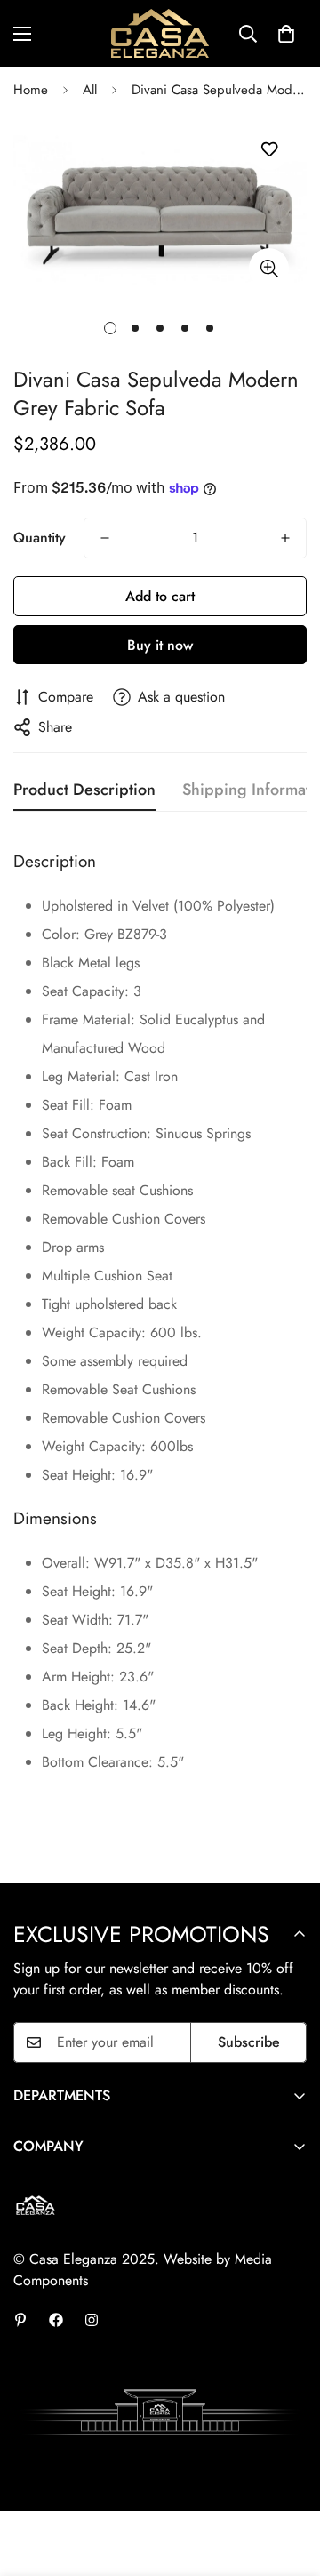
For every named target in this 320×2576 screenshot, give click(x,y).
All (90, 90)
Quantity (40, 538)
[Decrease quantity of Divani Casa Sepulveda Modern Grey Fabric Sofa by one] (105, 538)
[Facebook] (56, 2320)
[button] (286, 34)
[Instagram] (92, 2320)
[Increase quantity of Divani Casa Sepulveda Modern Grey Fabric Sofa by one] (285, 538)
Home (31, 90)
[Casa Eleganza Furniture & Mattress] (160, 33)
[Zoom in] (269, 268)
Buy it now (160, 645)
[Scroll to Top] (288, 2482)
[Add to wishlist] (269, 150)
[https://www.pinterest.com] (20, 2320)
